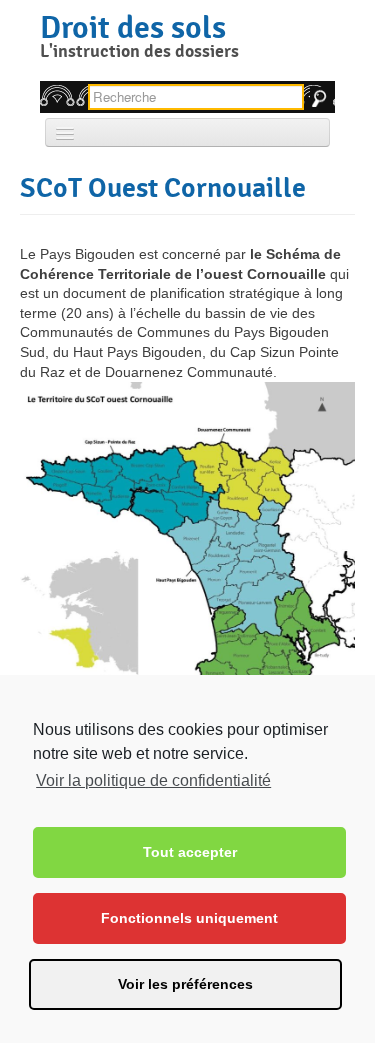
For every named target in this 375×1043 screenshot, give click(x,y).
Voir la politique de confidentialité (153, 780)
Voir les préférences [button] (185, 984)
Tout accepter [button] (190, 852)
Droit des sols (133, 27)
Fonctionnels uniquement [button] (189, 918)
